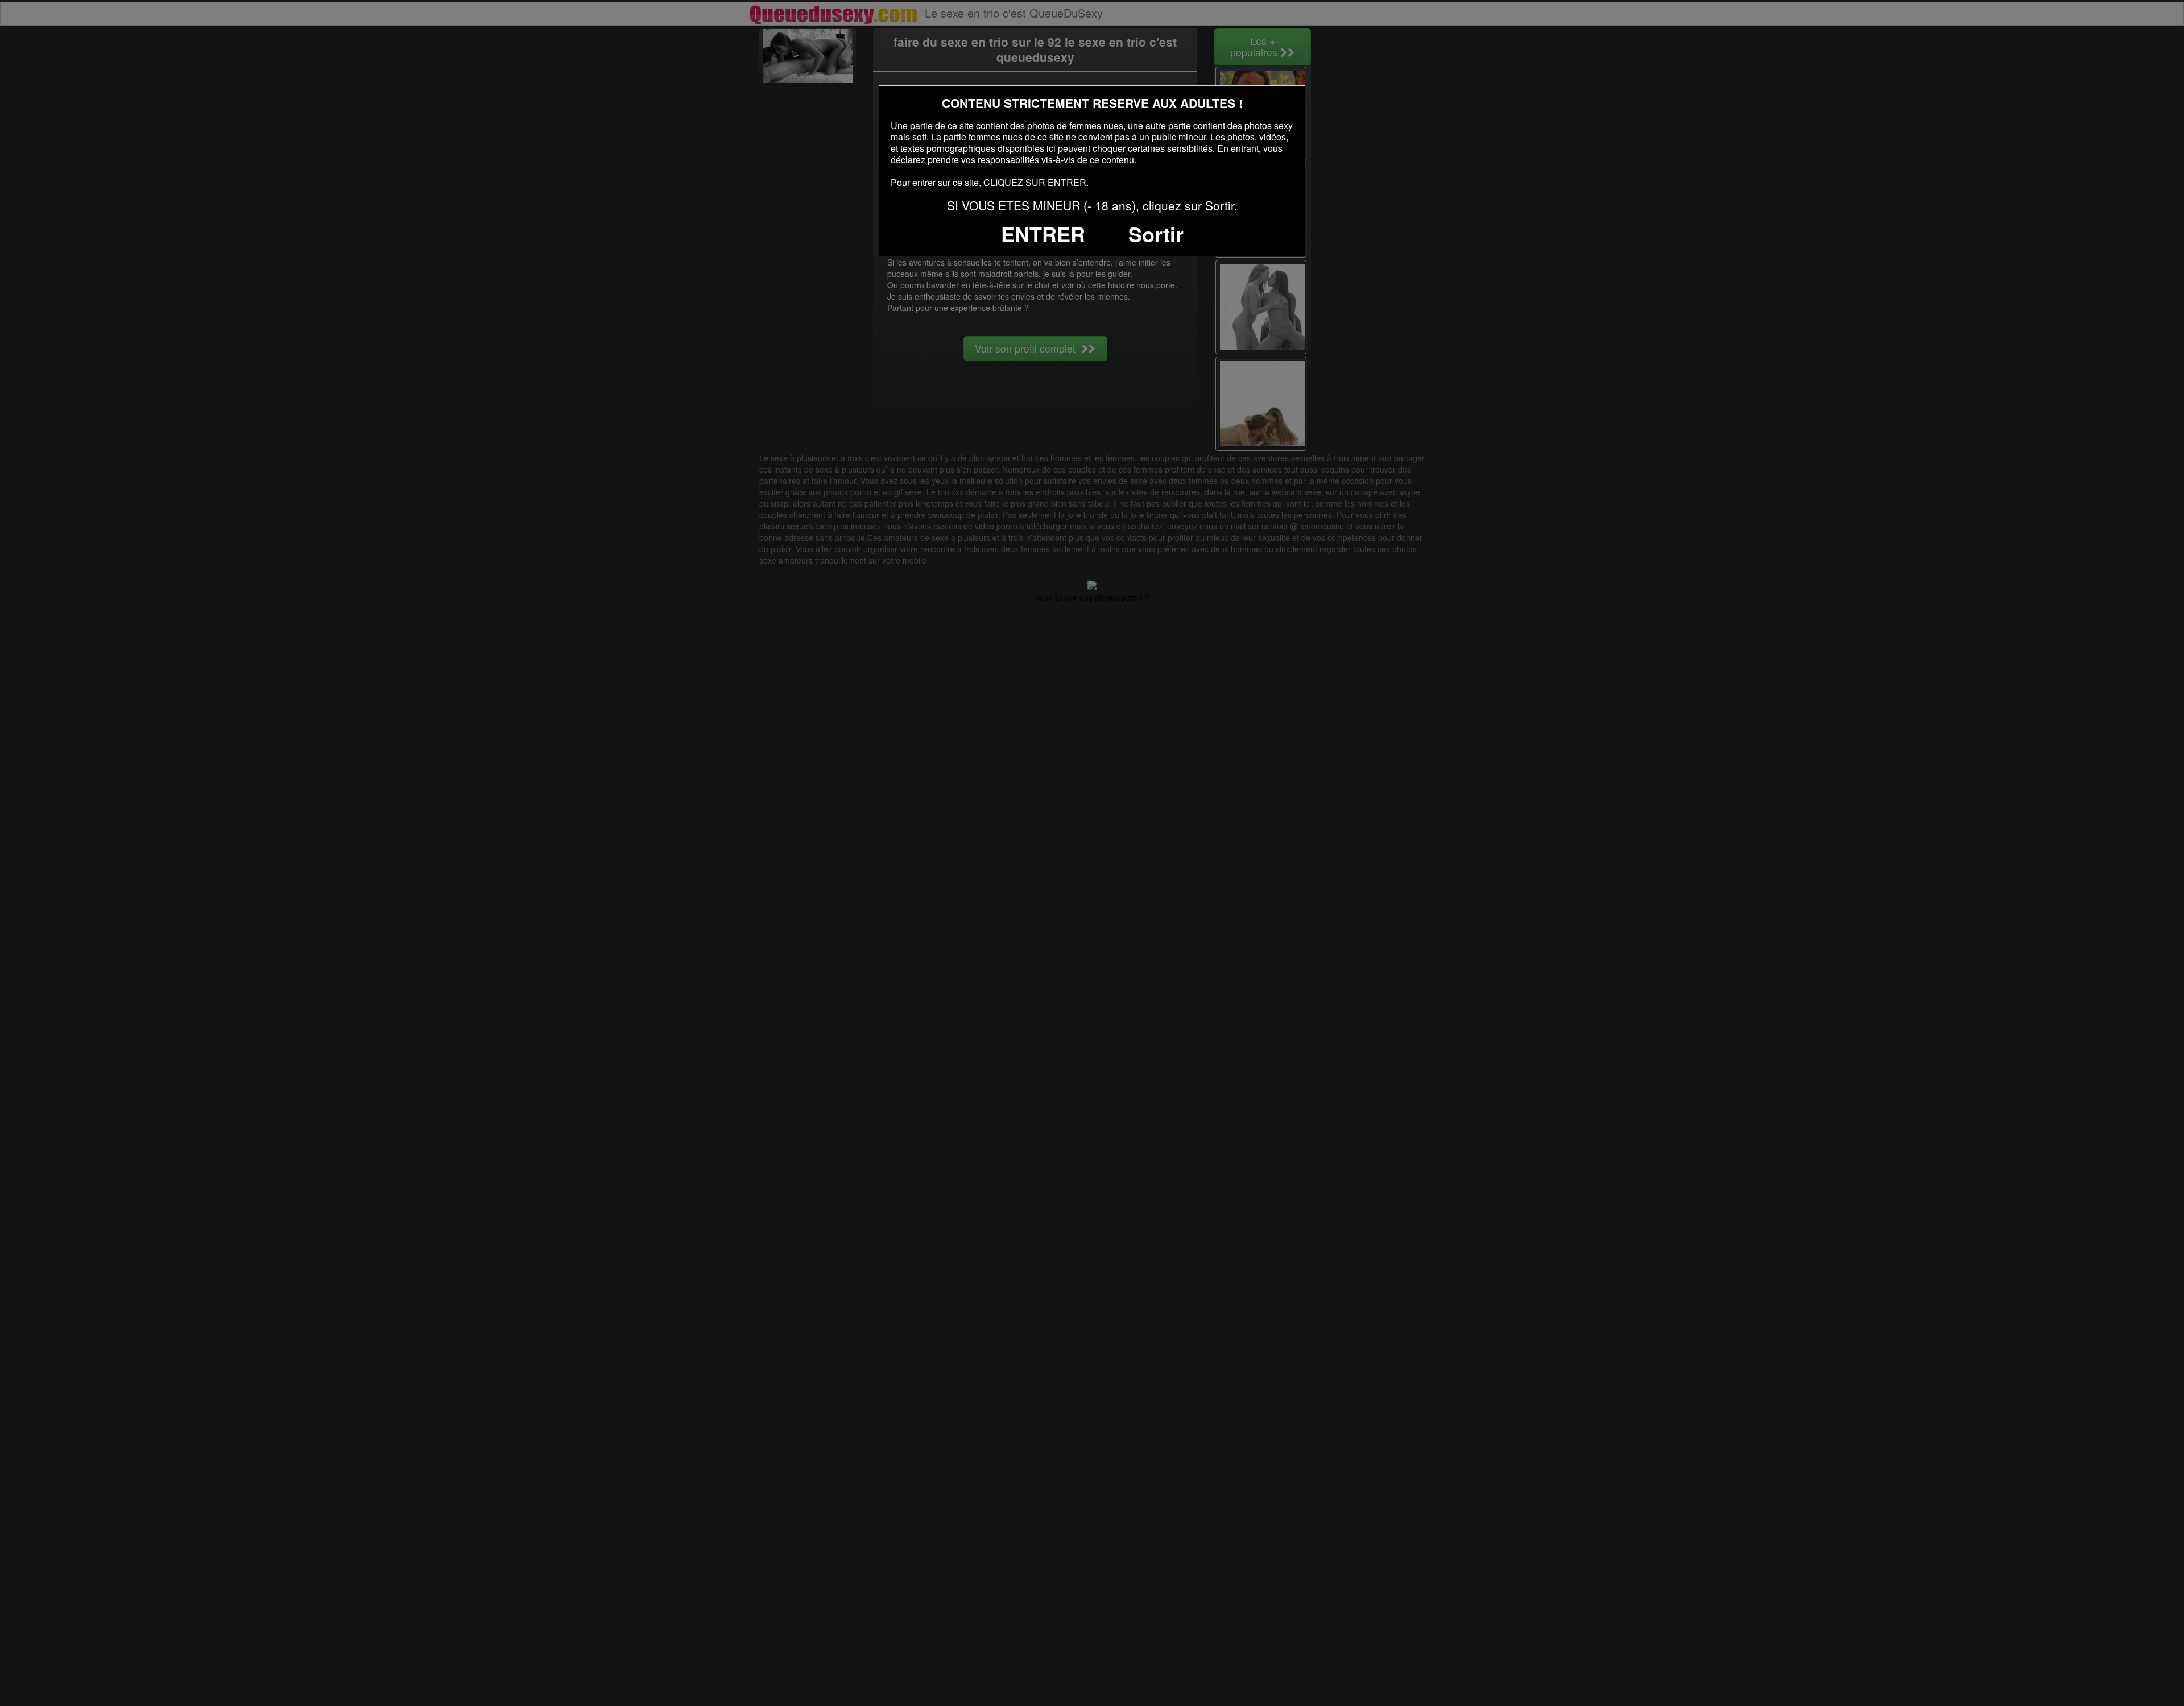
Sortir (1156, 234)
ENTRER (1043, 234)
